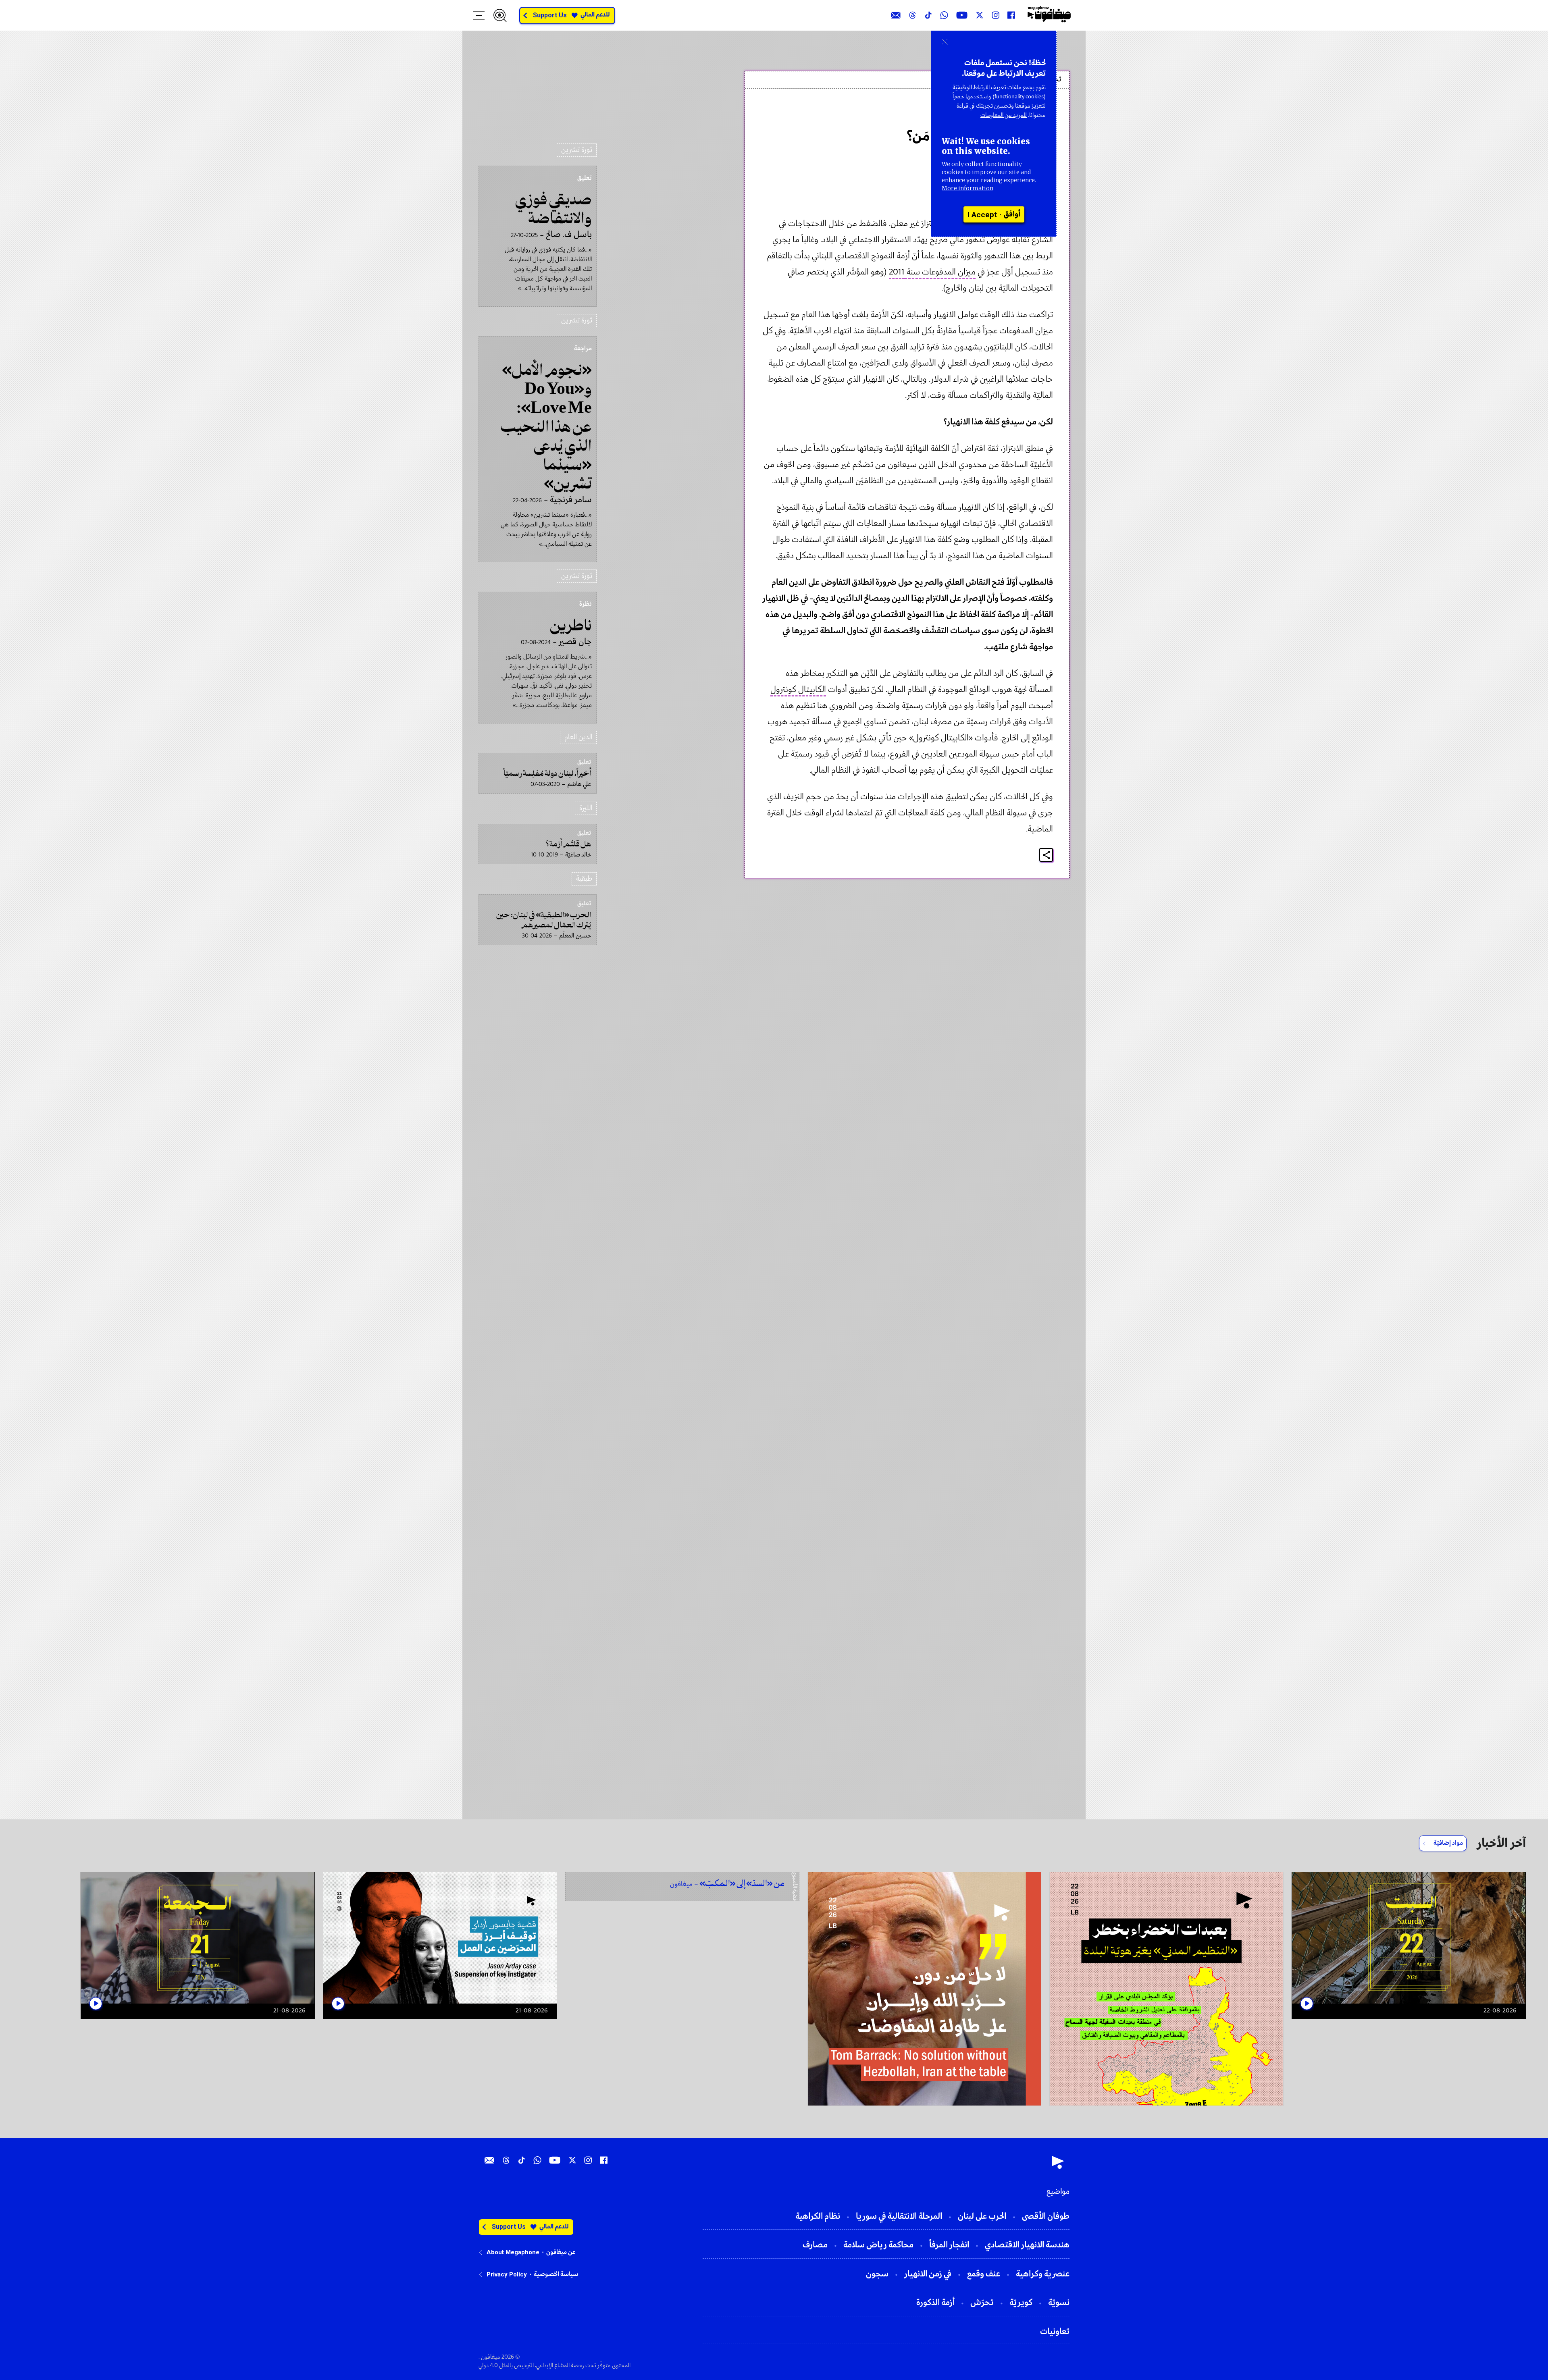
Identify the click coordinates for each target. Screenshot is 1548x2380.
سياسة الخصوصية (556, 2274)
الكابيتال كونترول (798, 690)
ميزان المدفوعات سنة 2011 (932, 272)
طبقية (584, 879)
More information (967, 188)
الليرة (586, 808)
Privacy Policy (507, 2274)
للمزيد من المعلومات (1004, 115)
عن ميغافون (561, 2252)
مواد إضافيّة (1448, 1843)
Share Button (1046, 855)
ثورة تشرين (577, 150)
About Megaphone (513, 2252)
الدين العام (578, 737)
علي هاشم (1032, 114)
